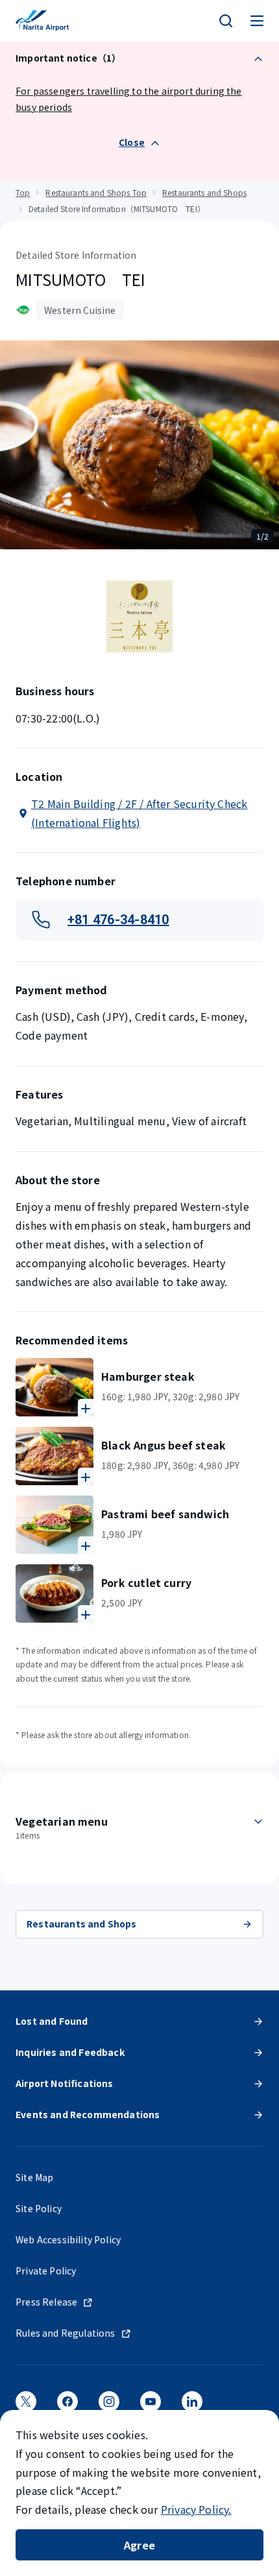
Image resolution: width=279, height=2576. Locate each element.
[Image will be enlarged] (55, 1387)
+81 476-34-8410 (118, 920)
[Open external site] (26, 2406)
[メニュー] (257, 21)
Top (23, 192)
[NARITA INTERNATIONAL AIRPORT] (42, 21)
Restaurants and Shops (204, 192)
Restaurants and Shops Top (96, 192)
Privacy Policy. (196, 2509)
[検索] (226, 21)
